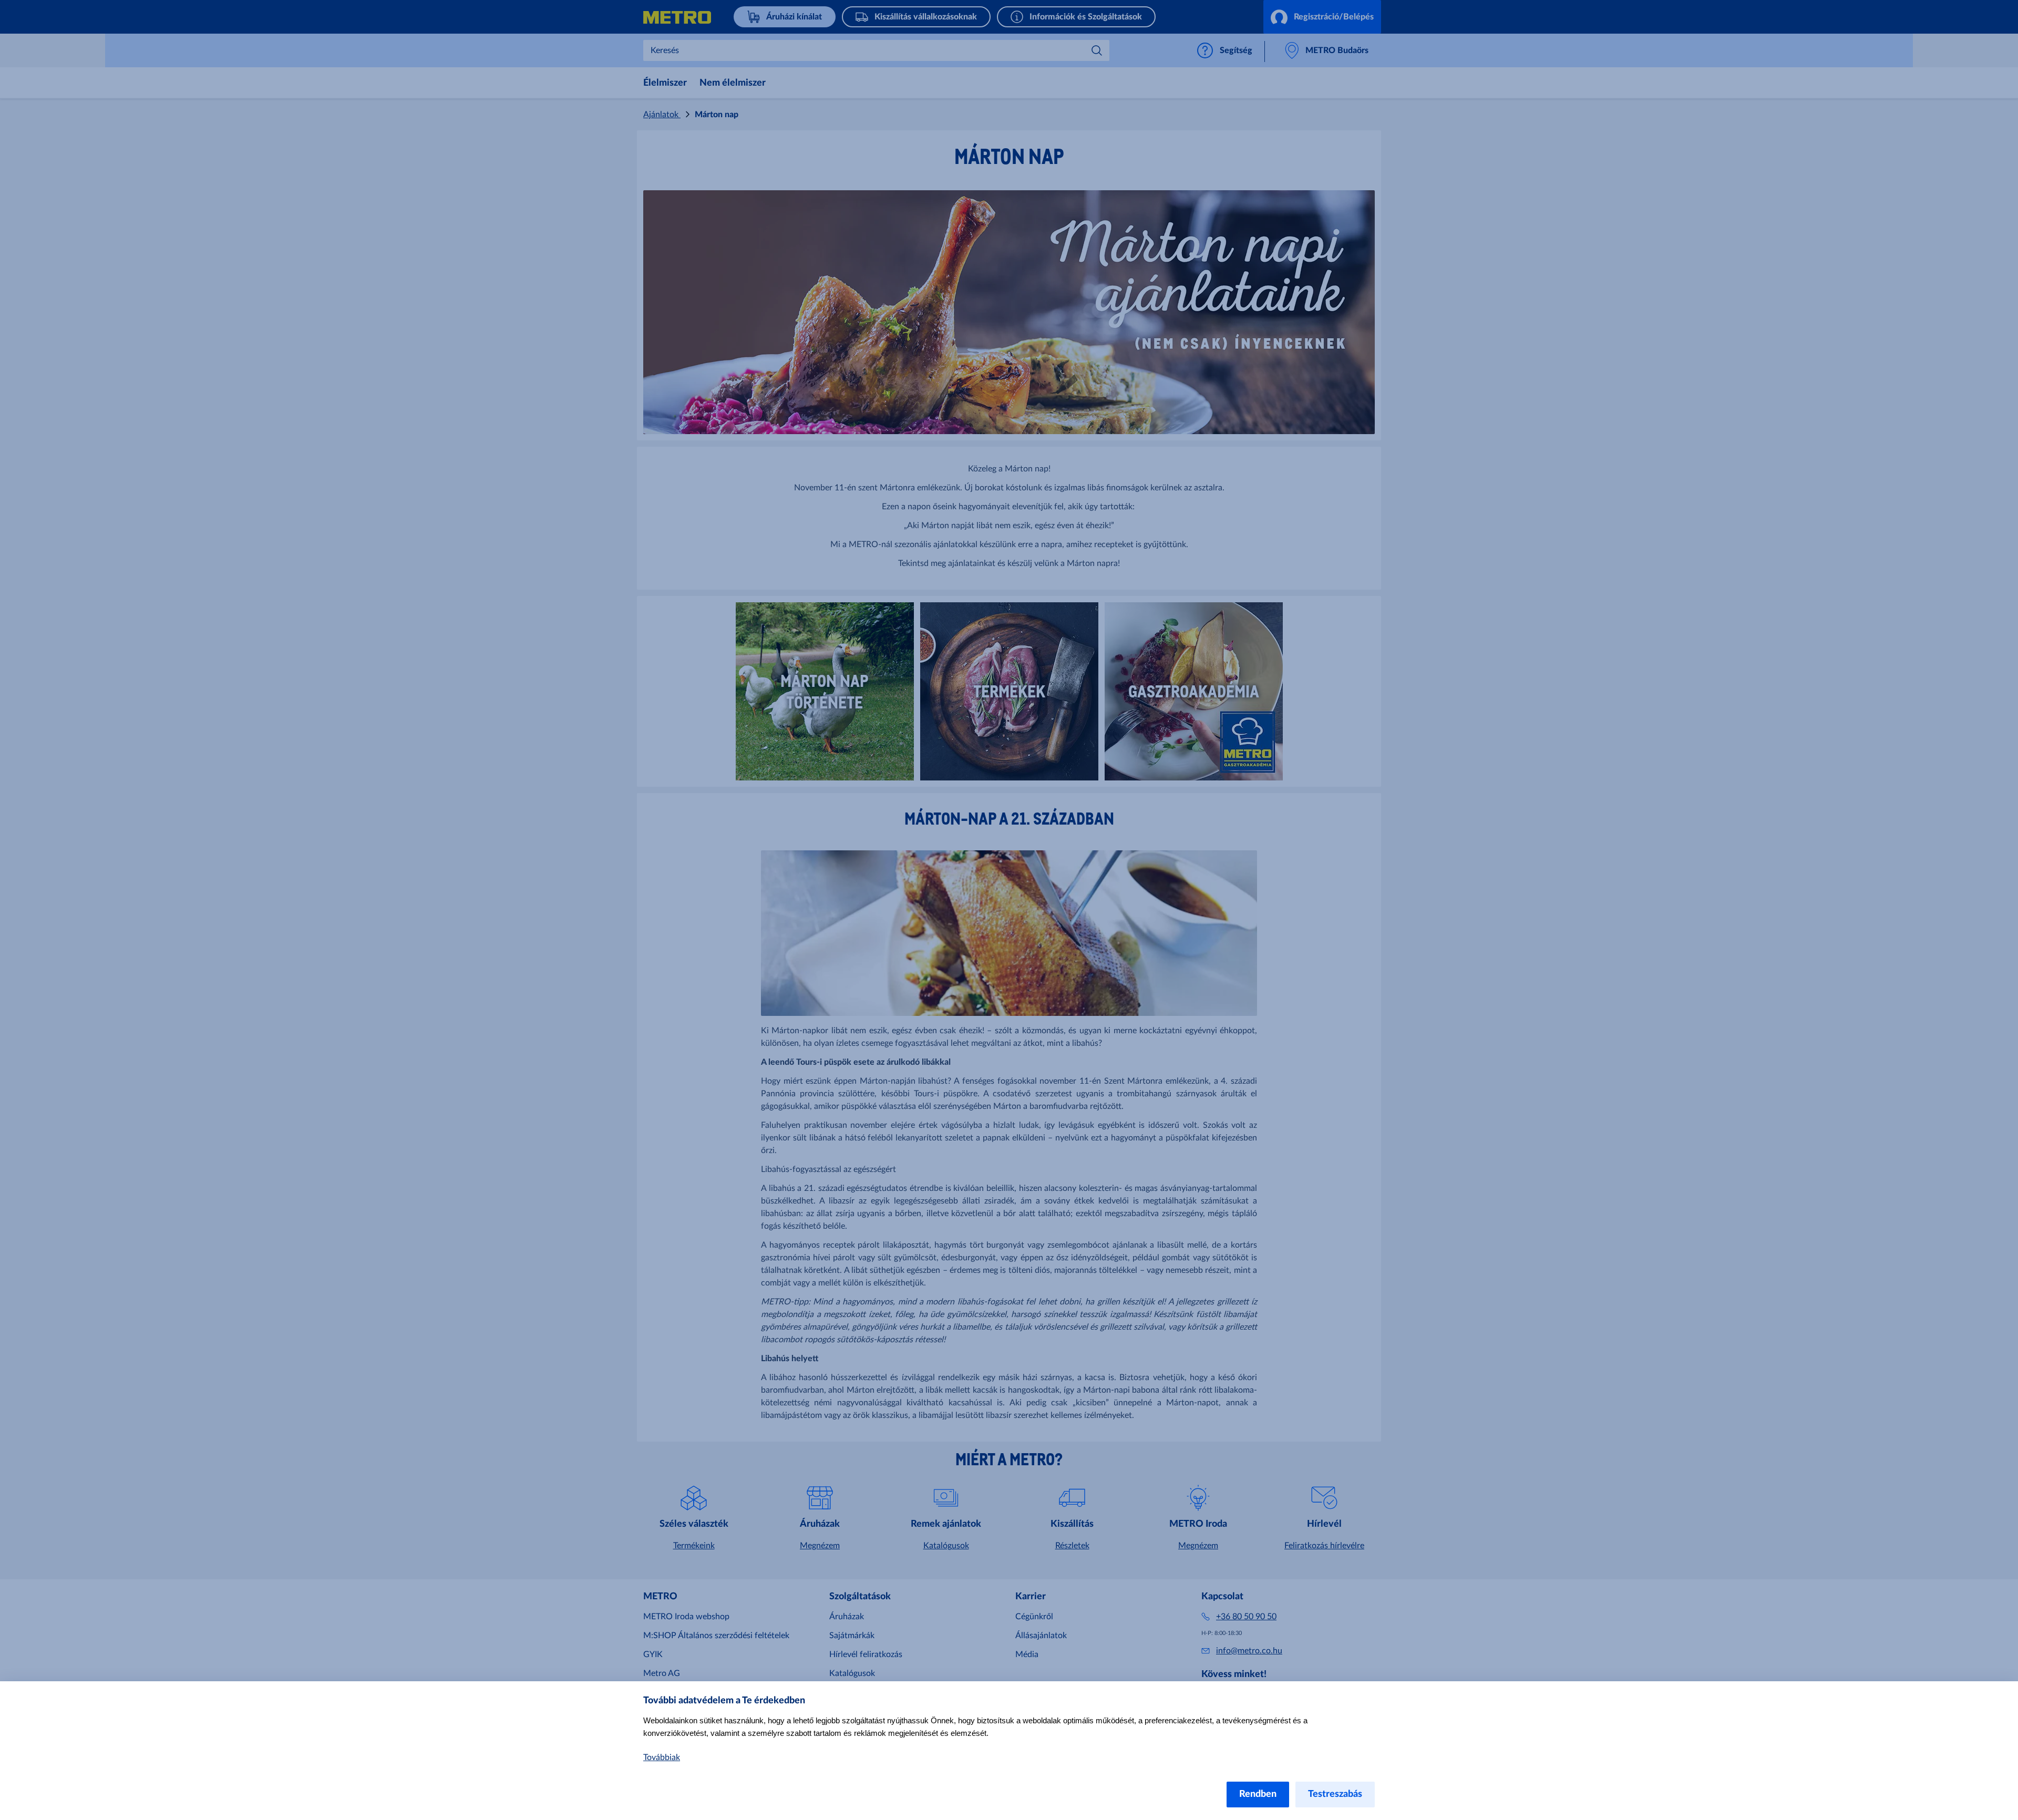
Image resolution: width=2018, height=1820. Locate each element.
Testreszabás (1335, 1794)
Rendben (1258, 1794)
